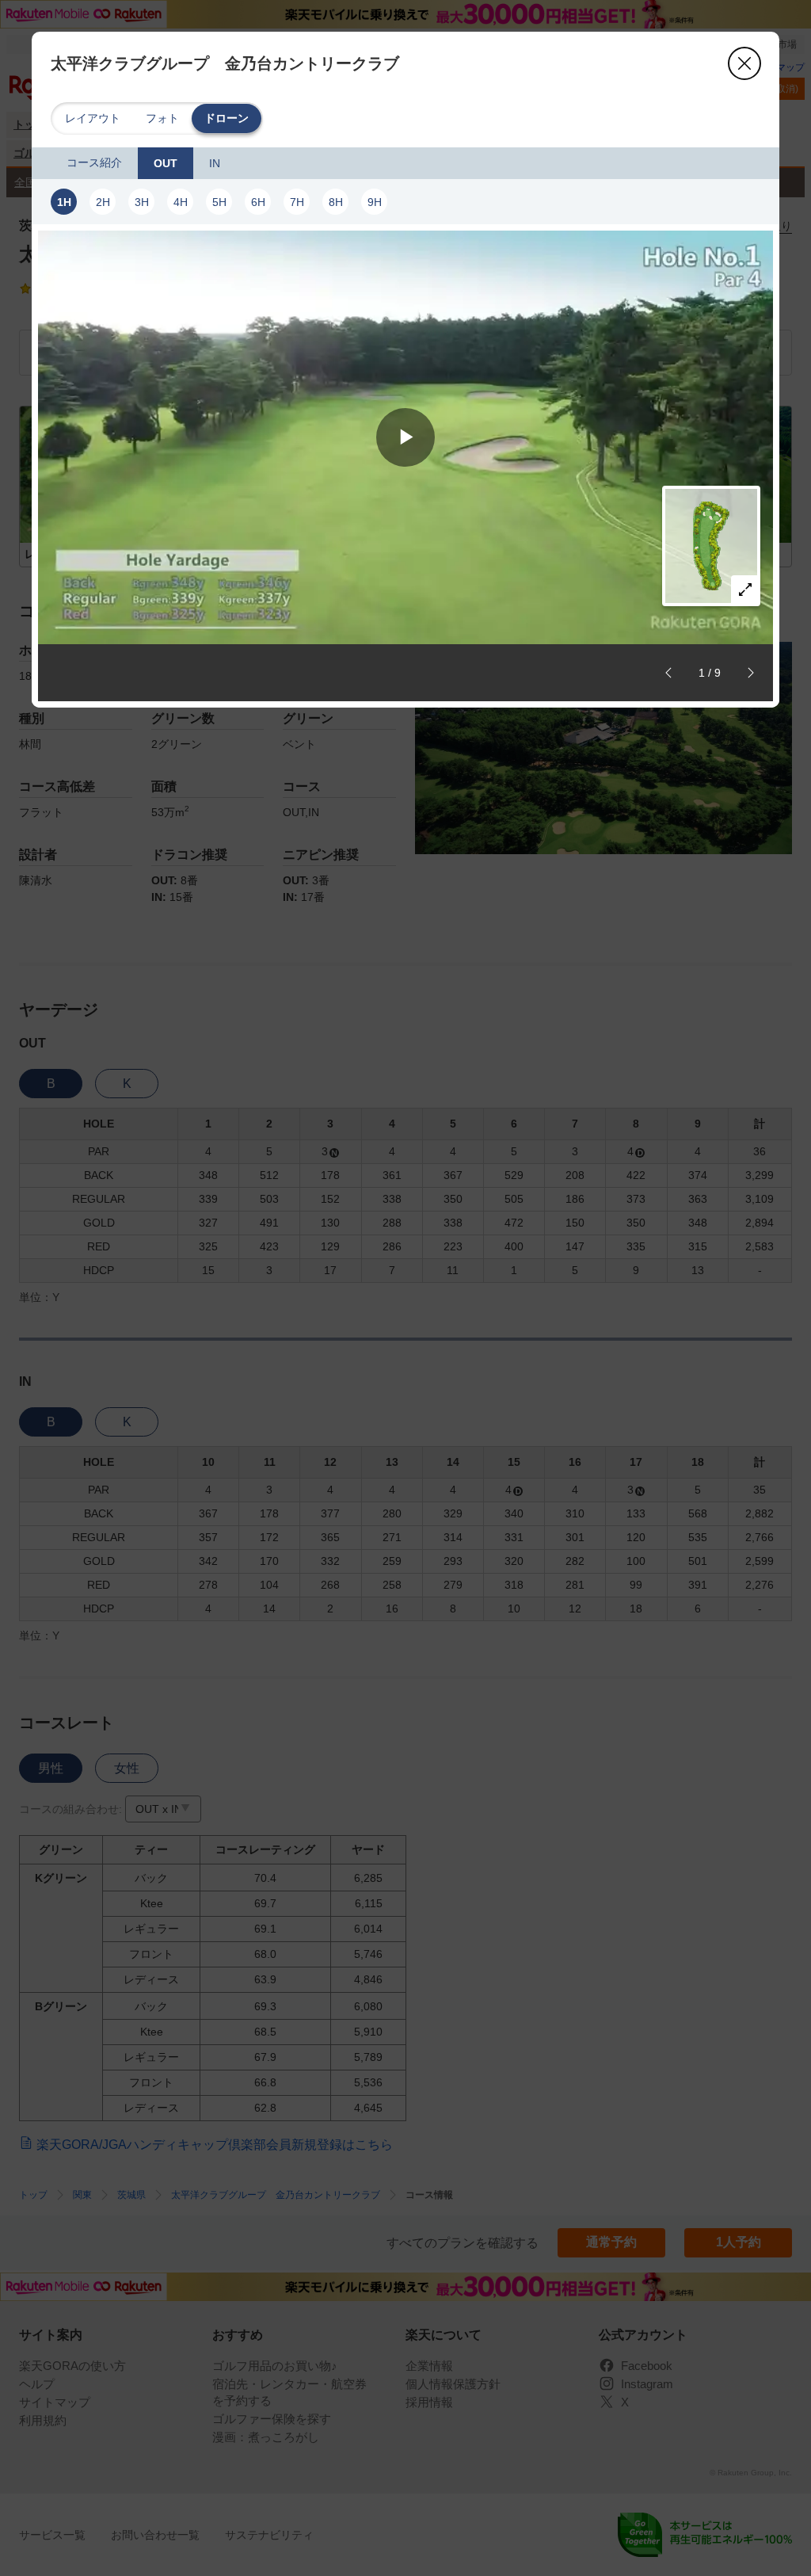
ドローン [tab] (227, 118)
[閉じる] (744, 63)
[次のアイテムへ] (751, 673)
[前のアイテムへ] (668, 673)
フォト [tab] (162, 118)
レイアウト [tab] (93, 118)
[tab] (94, 163)
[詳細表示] (745, 590)
